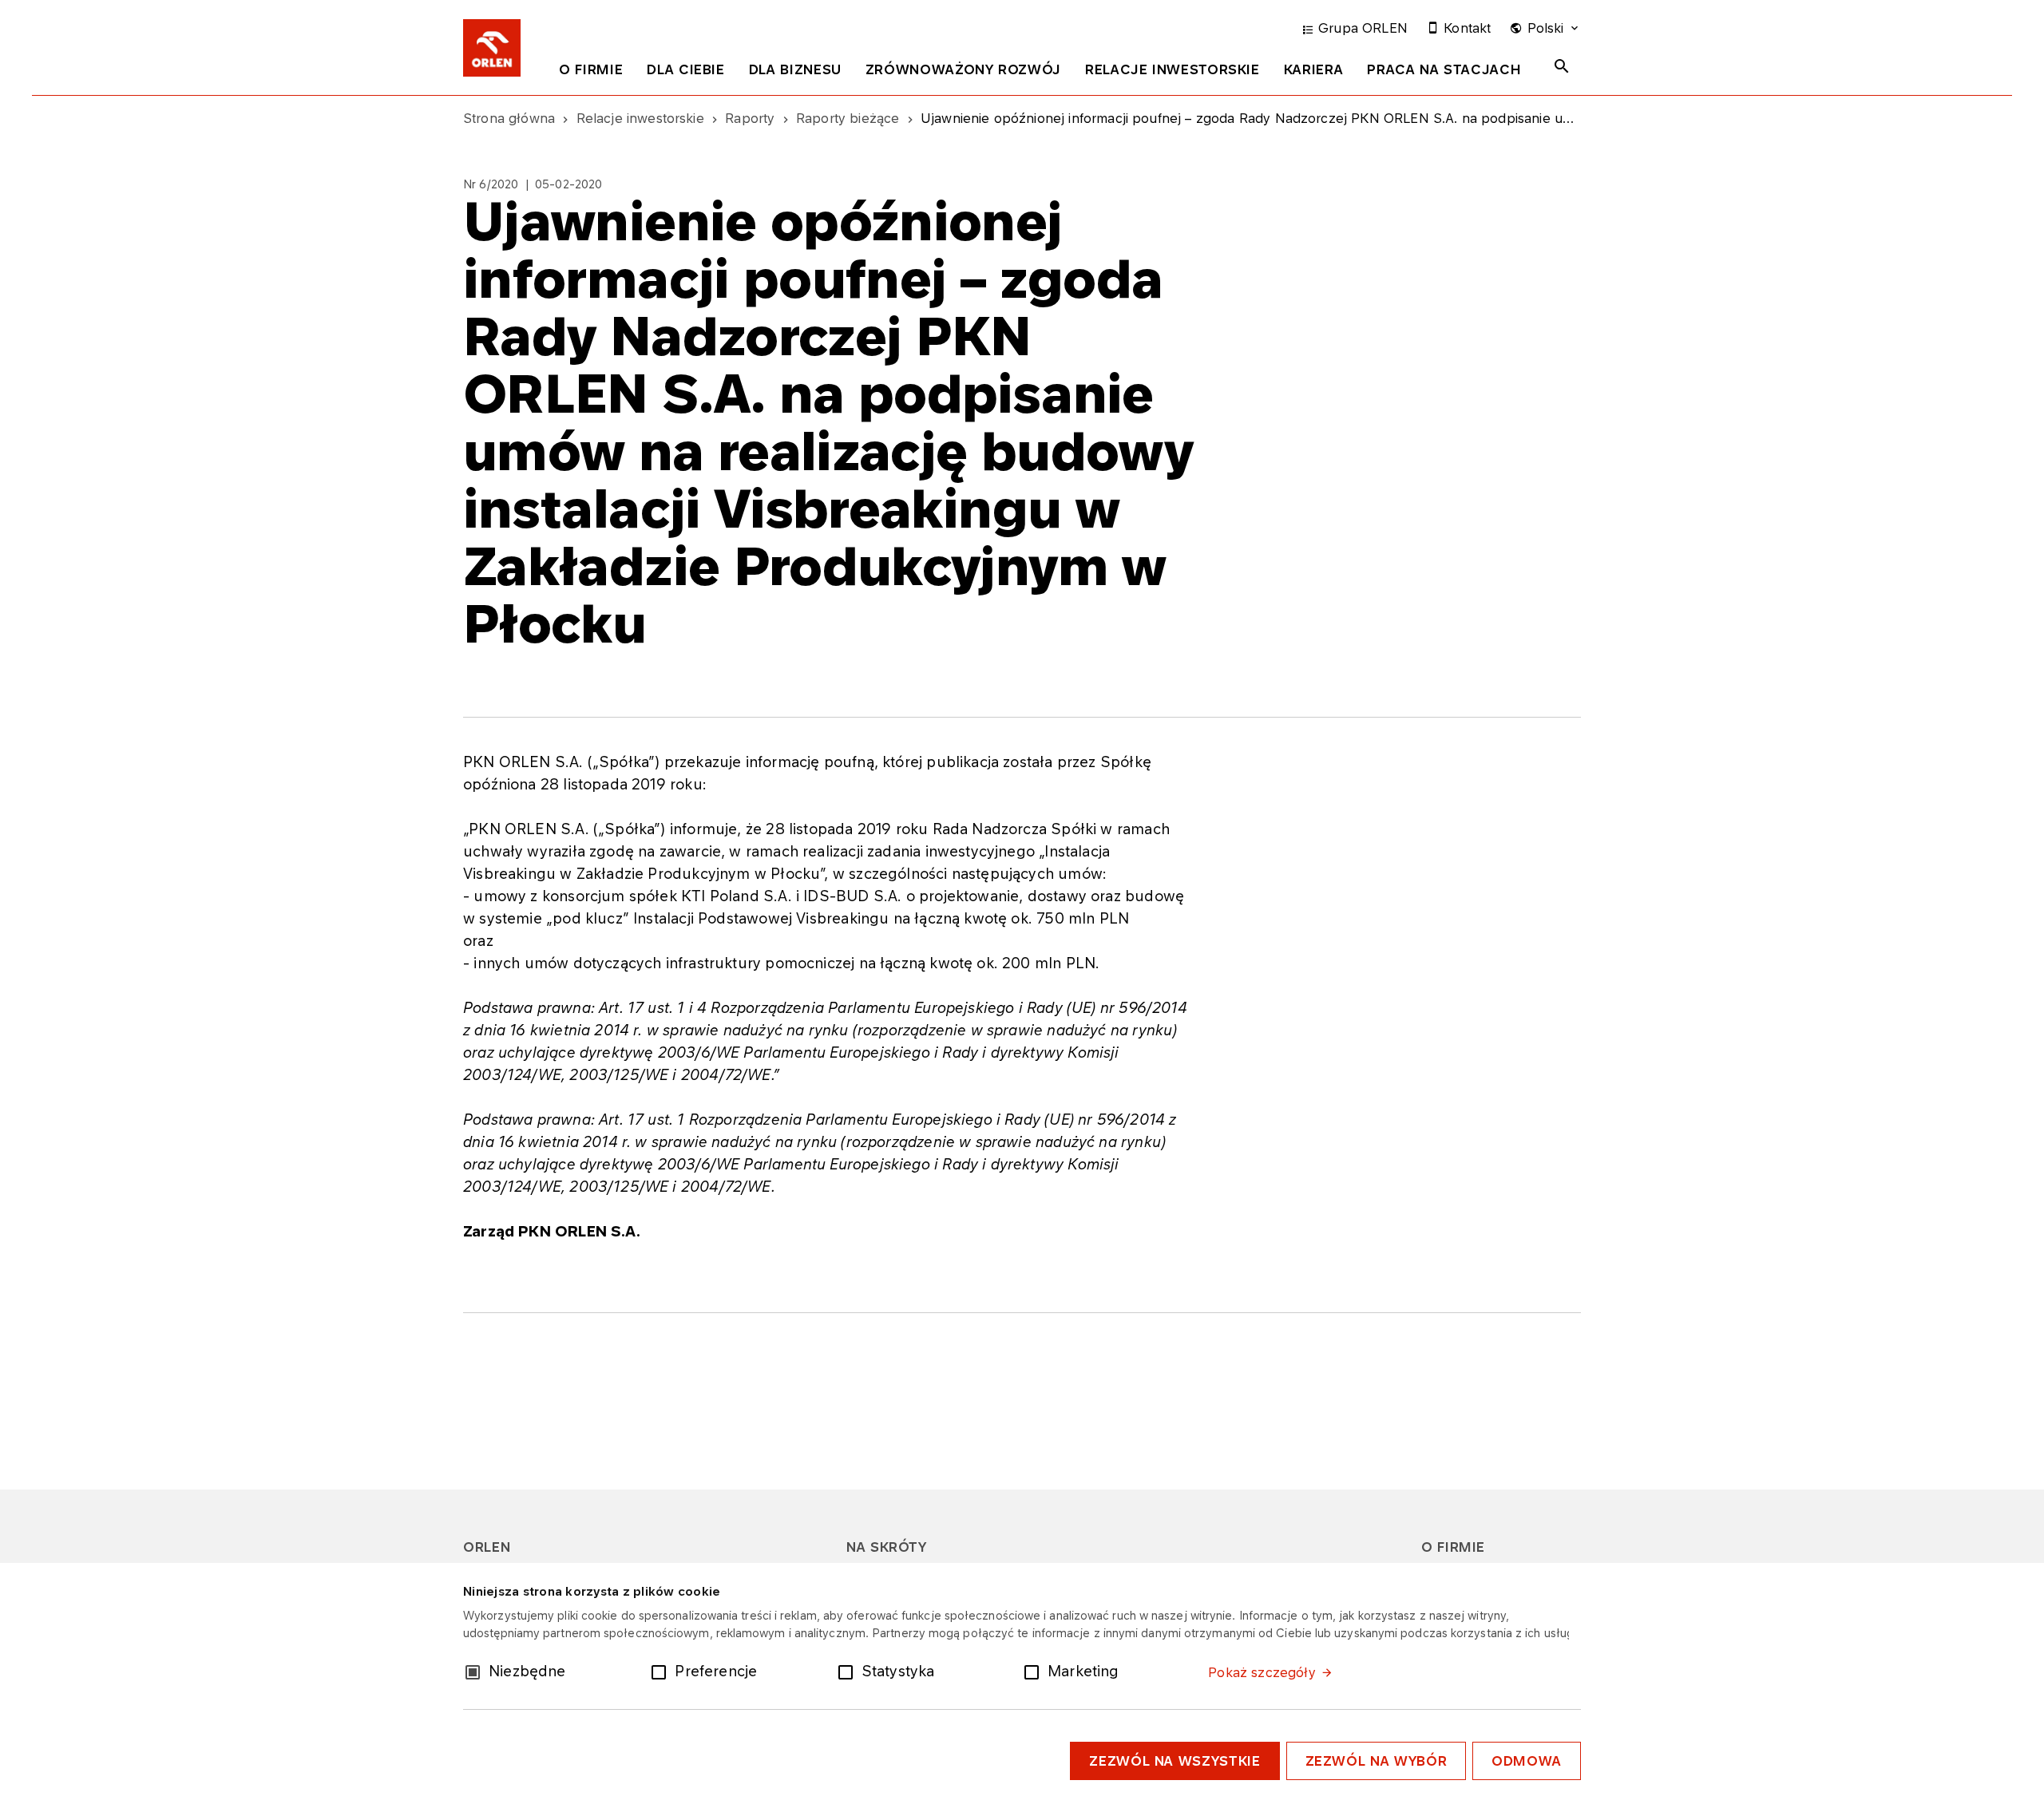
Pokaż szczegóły (1262, 1672)
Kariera (1313, 69)
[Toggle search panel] (1562, 66)
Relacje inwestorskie (1173, 69)
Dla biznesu (795, 69)
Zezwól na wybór (1377, 1761)
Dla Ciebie (685, 69)
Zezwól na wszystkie (1175, 1761)
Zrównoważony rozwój (963, 69)
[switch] (662, 1671)
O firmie (591, 69)
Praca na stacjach (1444, 69)
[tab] (591, 73)
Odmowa (1527, 1761)
